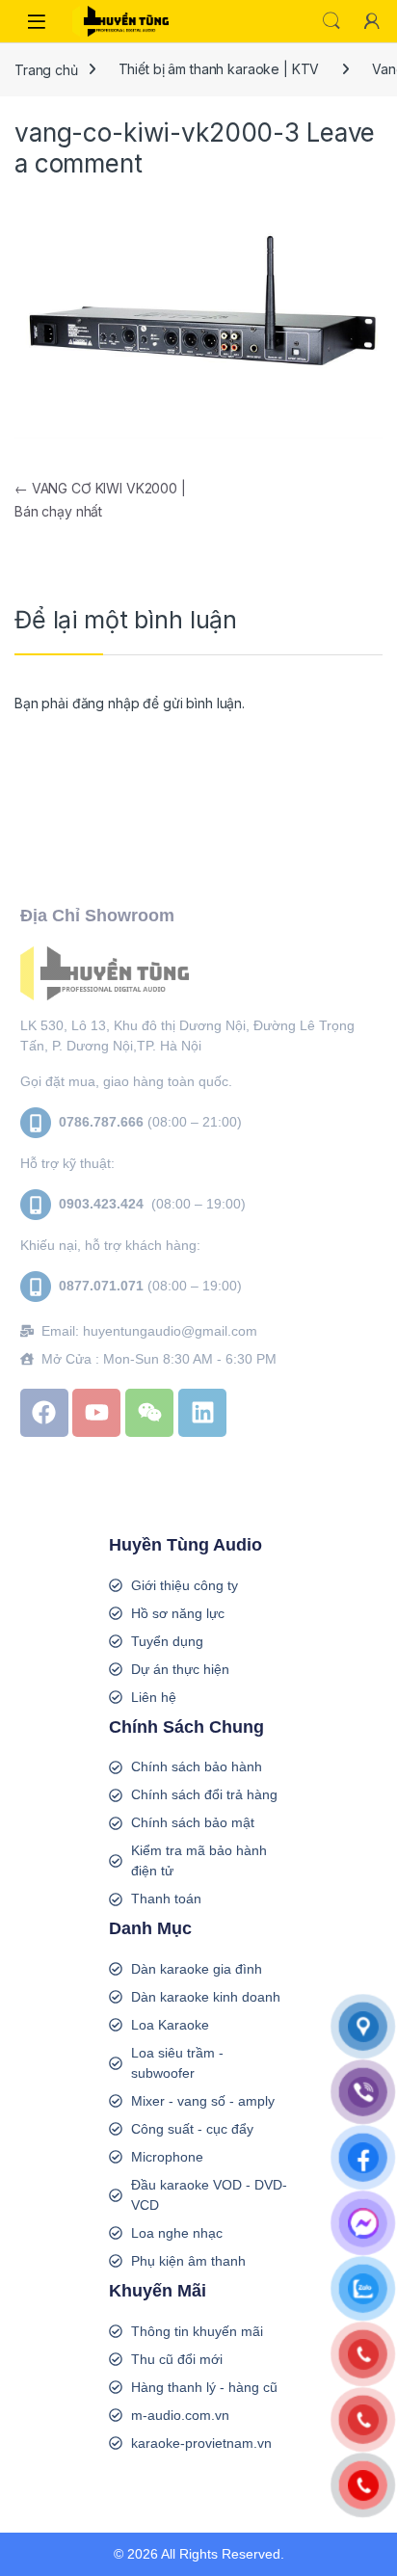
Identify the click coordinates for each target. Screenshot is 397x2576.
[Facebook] (44, 1413)
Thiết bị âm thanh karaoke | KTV (219, 69)
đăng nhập (106, 703)
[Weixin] (149, 1413)
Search (331, 21)
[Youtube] (96, 1413)
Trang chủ (46, 69)
